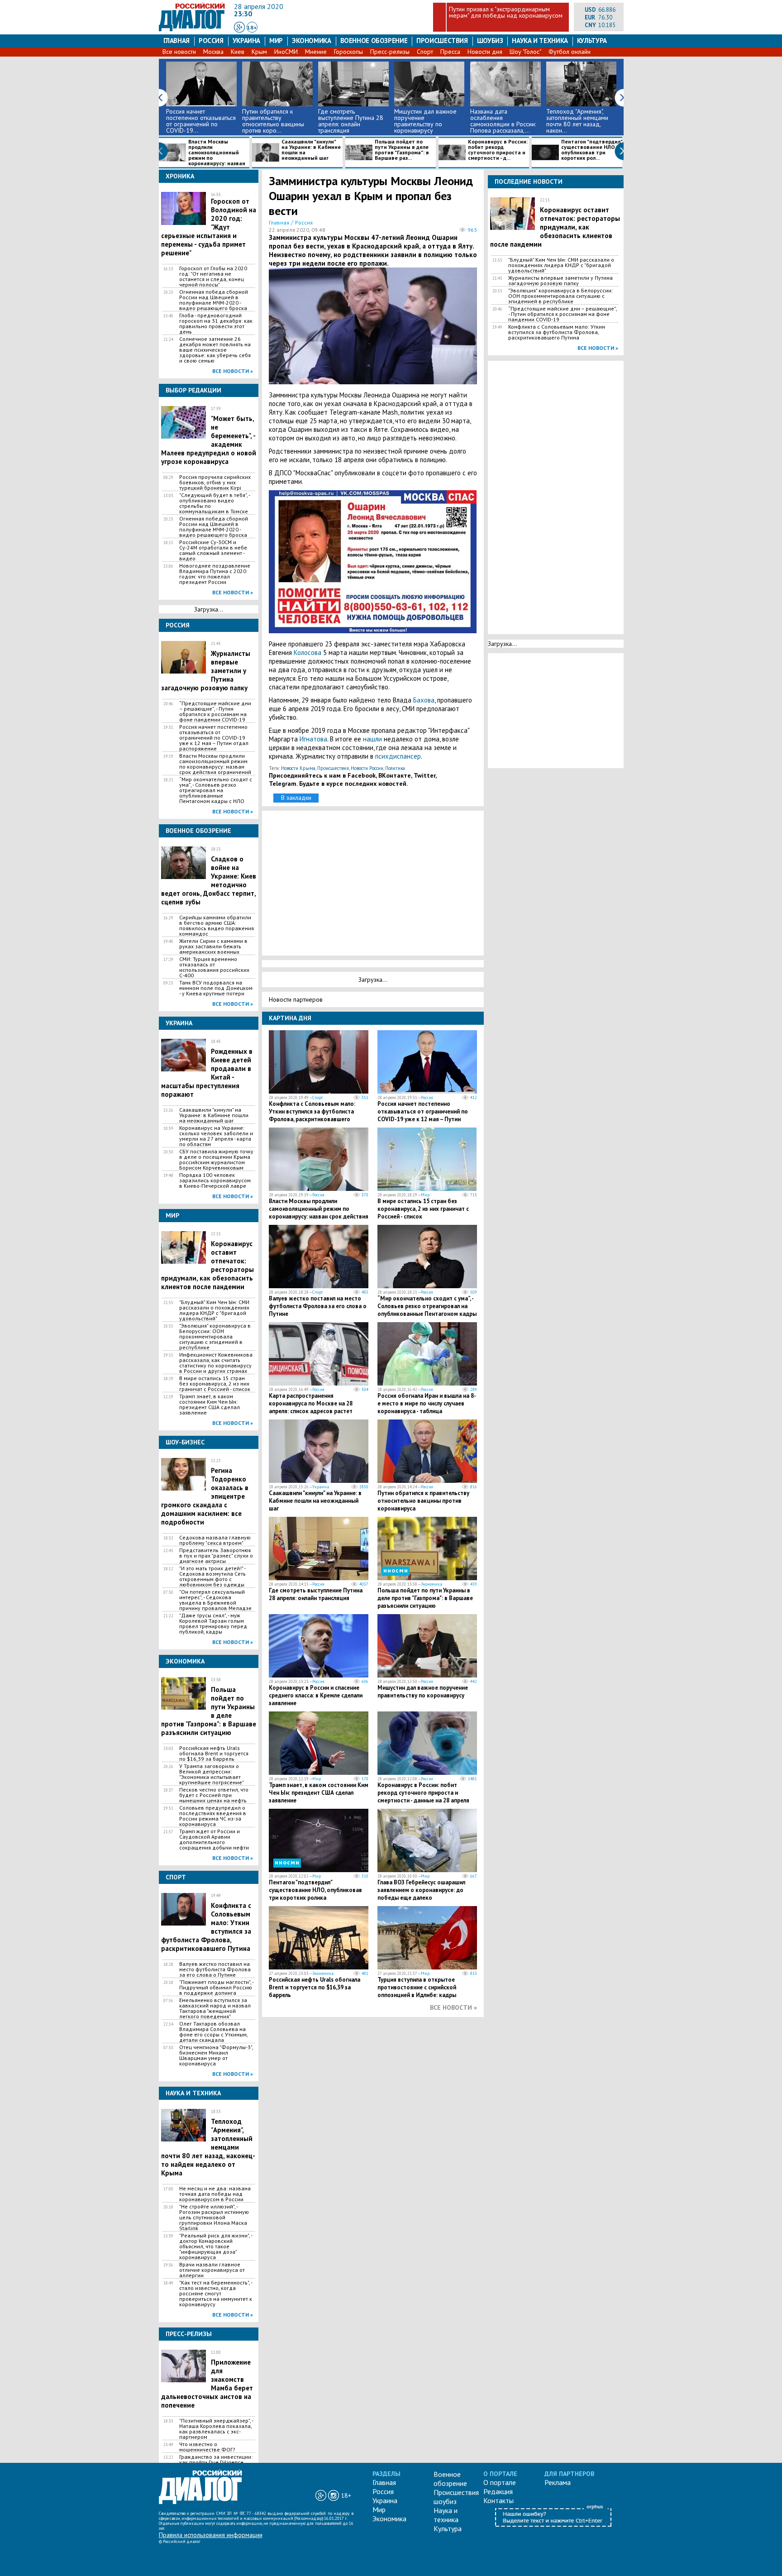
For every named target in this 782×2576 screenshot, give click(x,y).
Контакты (498, 2500)
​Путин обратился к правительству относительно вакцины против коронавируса (423, 1501)
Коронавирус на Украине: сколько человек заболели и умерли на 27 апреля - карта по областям (216, 1136)
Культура (592, 41)
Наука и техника (540, 41)
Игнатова (313, 739)
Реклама (558, 2482)
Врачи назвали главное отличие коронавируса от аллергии (212, 2270)
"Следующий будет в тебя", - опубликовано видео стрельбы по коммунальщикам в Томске (215, 503)
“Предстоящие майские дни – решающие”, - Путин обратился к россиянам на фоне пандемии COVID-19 (215, 712)
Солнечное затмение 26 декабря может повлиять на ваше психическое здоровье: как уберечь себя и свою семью (215, 350)
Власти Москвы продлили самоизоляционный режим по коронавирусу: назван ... (202, 153)
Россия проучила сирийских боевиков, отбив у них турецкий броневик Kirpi (215, 483)
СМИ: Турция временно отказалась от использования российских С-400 (214, 967)
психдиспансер (398, 756)
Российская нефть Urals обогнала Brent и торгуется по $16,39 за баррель (214, 1754)
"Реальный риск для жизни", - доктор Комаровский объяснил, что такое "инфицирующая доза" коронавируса (216, 2246)
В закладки (296, 798)
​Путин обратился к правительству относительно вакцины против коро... (273, 121)
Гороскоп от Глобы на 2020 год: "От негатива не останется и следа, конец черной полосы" (213, 277)
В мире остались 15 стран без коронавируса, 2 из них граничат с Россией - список (215, 1384)
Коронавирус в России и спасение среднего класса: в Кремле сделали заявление (316, 1695)
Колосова (308, 652)
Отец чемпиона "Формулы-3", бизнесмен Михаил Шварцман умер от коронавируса (216, 2055)
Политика (395, 768)
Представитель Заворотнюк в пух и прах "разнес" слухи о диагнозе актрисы (216, 1556)
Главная (176, 41)
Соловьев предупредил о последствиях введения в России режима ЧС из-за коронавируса (213, 1816)
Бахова (424, 700)
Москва (213, 52)
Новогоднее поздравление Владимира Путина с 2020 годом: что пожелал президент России (215, 574)
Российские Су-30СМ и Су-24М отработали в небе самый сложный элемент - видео (213, 550)
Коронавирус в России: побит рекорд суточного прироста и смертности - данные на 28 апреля (423, 1793)
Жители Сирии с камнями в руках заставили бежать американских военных (213, 946)
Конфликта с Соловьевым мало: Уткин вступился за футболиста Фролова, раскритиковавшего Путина (312, 1115)
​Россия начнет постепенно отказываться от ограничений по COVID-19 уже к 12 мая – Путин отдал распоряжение (214, 738)
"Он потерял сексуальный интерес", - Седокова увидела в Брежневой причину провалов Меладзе (215, 1600)
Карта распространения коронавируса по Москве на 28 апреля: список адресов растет (311, 1403)
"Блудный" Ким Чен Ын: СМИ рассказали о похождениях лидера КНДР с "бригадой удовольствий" (214, 1310)
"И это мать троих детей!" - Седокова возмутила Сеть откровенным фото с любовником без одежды (212, 1577)
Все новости (179, 52)
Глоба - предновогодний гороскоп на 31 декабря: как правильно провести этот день (216, 324)
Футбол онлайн (570, 52)
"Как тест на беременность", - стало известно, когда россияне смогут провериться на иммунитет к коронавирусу (216, 2294)
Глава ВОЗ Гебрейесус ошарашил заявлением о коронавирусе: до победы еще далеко (421, 1890)
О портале (500, 2482)
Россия (211, 41)
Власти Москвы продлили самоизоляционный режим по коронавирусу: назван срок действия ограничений (215, 764)
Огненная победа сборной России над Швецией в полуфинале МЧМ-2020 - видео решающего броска (214, 300)
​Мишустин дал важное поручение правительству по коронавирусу (425, 121)
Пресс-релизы (390, 52)
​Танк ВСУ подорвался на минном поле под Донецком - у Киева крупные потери (216, 988)
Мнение (316, 52)
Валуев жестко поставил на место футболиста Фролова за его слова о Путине (215, 1969)
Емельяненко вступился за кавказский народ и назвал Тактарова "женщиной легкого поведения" (215, 2008)
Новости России (367, 768)
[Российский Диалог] (192, 29)
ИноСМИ (286, 52)
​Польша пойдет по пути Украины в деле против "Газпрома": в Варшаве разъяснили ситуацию (425, 1598)
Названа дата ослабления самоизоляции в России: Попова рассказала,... (503, 121)
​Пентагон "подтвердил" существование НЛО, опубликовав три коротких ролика (315, 1890)
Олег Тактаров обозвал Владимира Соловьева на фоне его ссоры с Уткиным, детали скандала (213, 2032)
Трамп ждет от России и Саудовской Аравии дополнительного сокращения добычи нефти (214, 1840)
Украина (246, 41)
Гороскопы (348, 52)
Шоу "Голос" (525, 52)
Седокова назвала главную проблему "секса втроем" (215, 1540)
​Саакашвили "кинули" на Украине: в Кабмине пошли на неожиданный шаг (311, 150)
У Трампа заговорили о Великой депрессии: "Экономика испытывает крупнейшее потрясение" (212, 1774)
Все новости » (233, 371)
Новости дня (485, 52)
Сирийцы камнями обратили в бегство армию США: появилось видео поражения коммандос (217, 926)
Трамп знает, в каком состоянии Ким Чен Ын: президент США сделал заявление (210, 1405)
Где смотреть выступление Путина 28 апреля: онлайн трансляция (351, 121)
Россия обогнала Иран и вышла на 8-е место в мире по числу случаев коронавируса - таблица (427, 1403)
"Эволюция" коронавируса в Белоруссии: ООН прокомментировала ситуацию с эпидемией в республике (215, 1337)
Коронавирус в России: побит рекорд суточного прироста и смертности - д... (498, 150)
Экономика (312, 41)
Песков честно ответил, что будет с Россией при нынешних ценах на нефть (214, 1795)
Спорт (425, 52)
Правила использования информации (211, 2535)
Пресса (450, 52)
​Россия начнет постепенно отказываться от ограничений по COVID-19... (201, 121)
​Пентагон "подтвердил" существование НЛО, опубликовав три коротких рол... (592, 150)
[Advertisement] (375, 882)
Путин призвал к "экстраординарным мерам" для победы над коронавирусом (506, 12)
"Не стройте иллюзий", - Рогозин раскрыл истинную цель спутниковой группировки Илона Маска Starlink (214, 2218)
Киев (238, 52)
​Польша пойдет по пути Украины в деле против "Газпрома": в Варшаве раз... (402, 150)
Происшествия (442, 41)
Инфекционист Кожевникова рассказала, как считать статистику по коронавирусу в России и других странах (216, 1363)
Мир (276, 41)
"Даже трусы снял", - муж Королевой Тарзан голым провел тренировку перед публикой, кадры (213, 1624)
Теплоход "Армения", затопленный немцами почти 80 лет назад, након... (577, 121)
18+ (252, 27)
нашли (372, 739)
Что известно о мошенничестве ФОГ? (207, 2447)
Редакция (498, 2491)
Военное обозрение (374, 41)
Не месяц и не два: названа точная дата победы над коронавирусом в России (215, 2194)
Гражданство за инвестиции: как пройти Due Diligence (216, 2460)
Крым (259, 52)
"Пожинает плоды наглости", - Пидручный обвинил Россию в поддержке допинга (216, 1988)
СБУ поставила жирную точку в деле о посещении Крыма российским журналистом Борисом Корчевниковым (216, 1160)
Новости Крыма (298, 768)
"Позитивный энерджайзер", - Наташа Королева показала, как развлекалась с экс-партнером (216, 2429)
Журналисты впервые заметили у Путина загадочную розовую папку (560, 281)
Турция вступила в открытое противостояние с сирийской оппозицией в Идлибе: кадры (417, 1987)
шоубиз (490, 41)
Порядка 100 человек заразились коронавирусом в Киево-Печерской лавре (215, 1180)
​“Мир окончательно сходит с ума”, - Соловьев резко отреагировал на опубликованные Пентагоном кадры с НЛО (216, 790)
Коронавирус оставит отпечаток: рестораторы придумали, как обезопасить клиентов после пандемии (555, 227)
